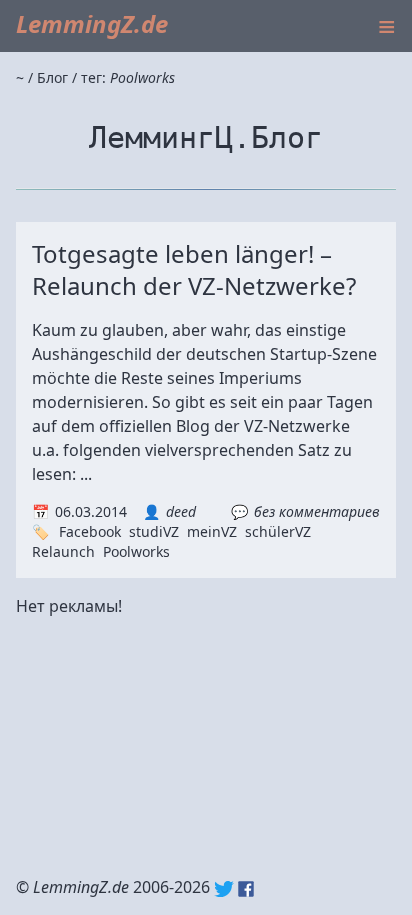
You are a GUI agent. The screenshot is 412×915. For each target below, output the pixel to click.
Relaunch (63, 551)
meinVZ (212, 531)
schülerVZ (278, 531)
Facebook (90, 531)
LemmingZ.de (92, 23)
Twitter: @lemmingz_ (224, 889)
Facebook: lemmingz (246, 889)
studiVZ (154, 531)
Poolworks (136, 551)
